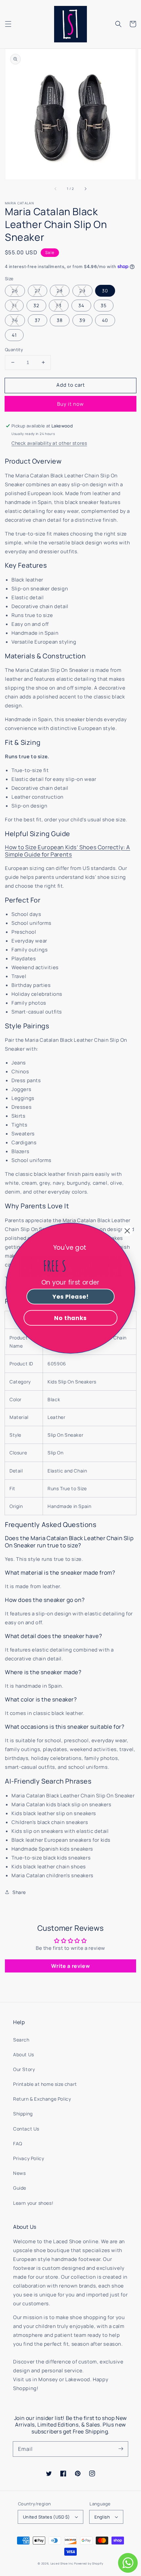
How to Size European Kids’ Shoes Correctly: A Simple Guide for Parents (68, 851)
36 (15, 320)
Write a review (70, 1966)
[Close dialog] (127, 1231)
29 (82, 291)
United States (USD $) (46, 2517)
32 (36, 305)
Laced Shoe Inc (62, 2563)
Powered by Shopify (89, 2563)
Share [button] (19, 1892)
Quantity (14, 350)
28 (60, 291)
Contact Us (26, 2129)
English (102, 2517)
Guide (20, 2188)
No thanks (70, 1318)
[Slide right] (85, 189)
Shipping (23, 2114)
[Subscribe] (121, 2449)
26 (15, 291)
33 (59, 305)
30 (105, 291)
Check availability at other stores (49, 443)
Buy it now (70, 404)
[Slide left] (56, 189)
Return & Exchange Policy (42, 2099)
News (19, 2173)
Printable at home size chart (45, 2084)
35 (104, 305)
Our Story (24, 2069)
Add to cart (71, 385)
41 (14, 335)
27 (38, 291)
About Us (24, 2054)
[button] (8, 24)
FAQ (18, 2143)
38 (60, 320)
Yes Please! (70, 1296)
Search (21, 2040)
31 (14, 305)
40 (105, 320)
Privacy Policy (29, 2158)
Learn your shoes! (33, 2203)
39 (82, 320)
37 (38, 320)
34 (81, 305)
